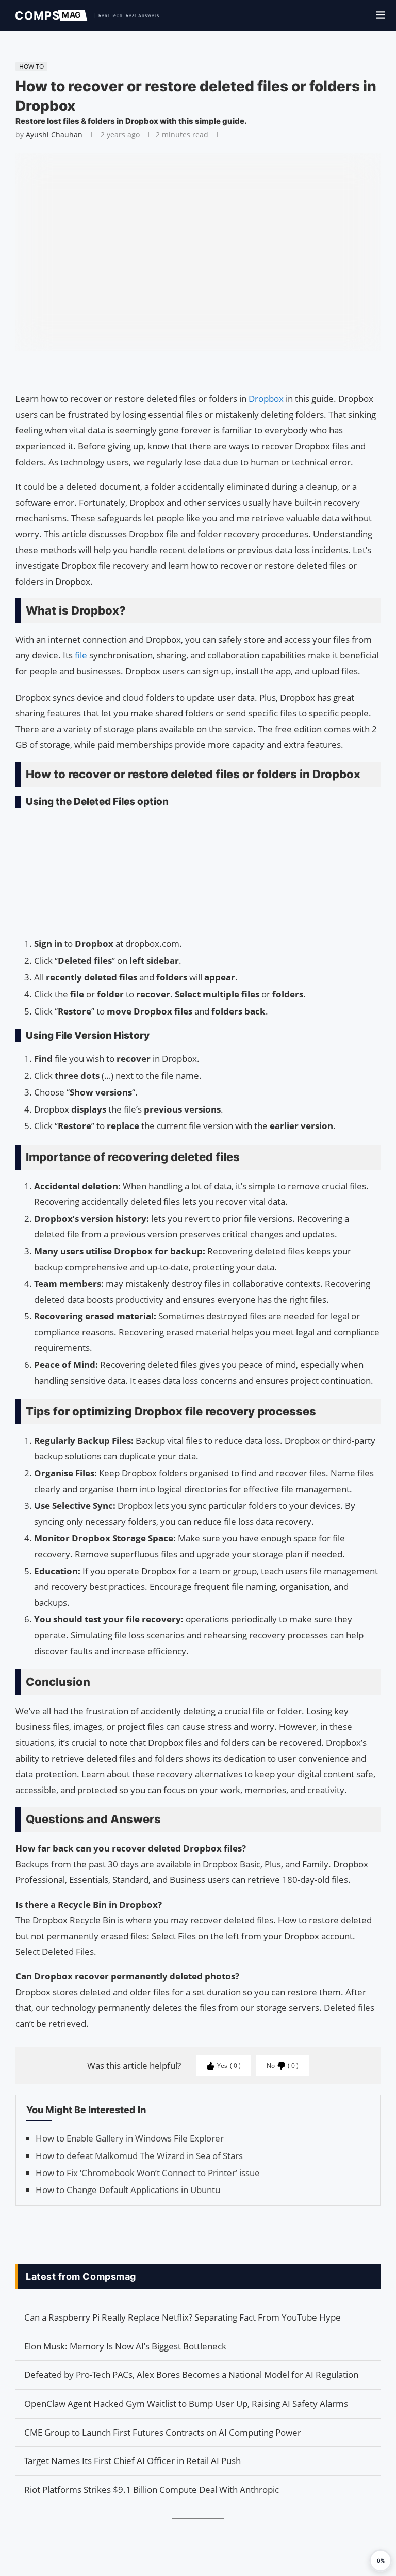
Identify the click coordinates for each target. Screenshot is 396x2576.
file (82, 655)
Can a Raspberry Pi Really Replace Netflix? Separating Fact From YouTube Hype (183, 2317)
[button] (381, 2561)
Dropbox (267, 399)
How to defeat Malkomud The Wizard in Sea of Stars (139, 2156)
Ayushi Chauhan (54, 134)
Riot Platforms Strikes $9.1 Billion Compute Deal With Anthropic (152, 2490)
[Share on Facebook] (193, 378)
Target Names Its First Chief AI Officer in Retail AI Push (133, 2461)
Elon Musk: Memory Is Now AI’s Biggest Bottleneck (125, 2346)
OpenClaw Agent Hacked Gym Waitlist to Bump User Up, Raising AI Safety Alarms (186, 2403)
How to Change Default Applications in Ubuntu (128, 2190)
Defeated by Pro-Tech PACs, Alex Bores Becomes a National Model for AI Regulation (191, 2374)
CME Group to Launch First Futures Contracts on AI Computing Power (163, 2432)
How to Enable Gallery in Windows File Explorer (130, 2138)
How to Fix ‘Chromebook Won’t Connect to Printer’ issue (148, 2173)
